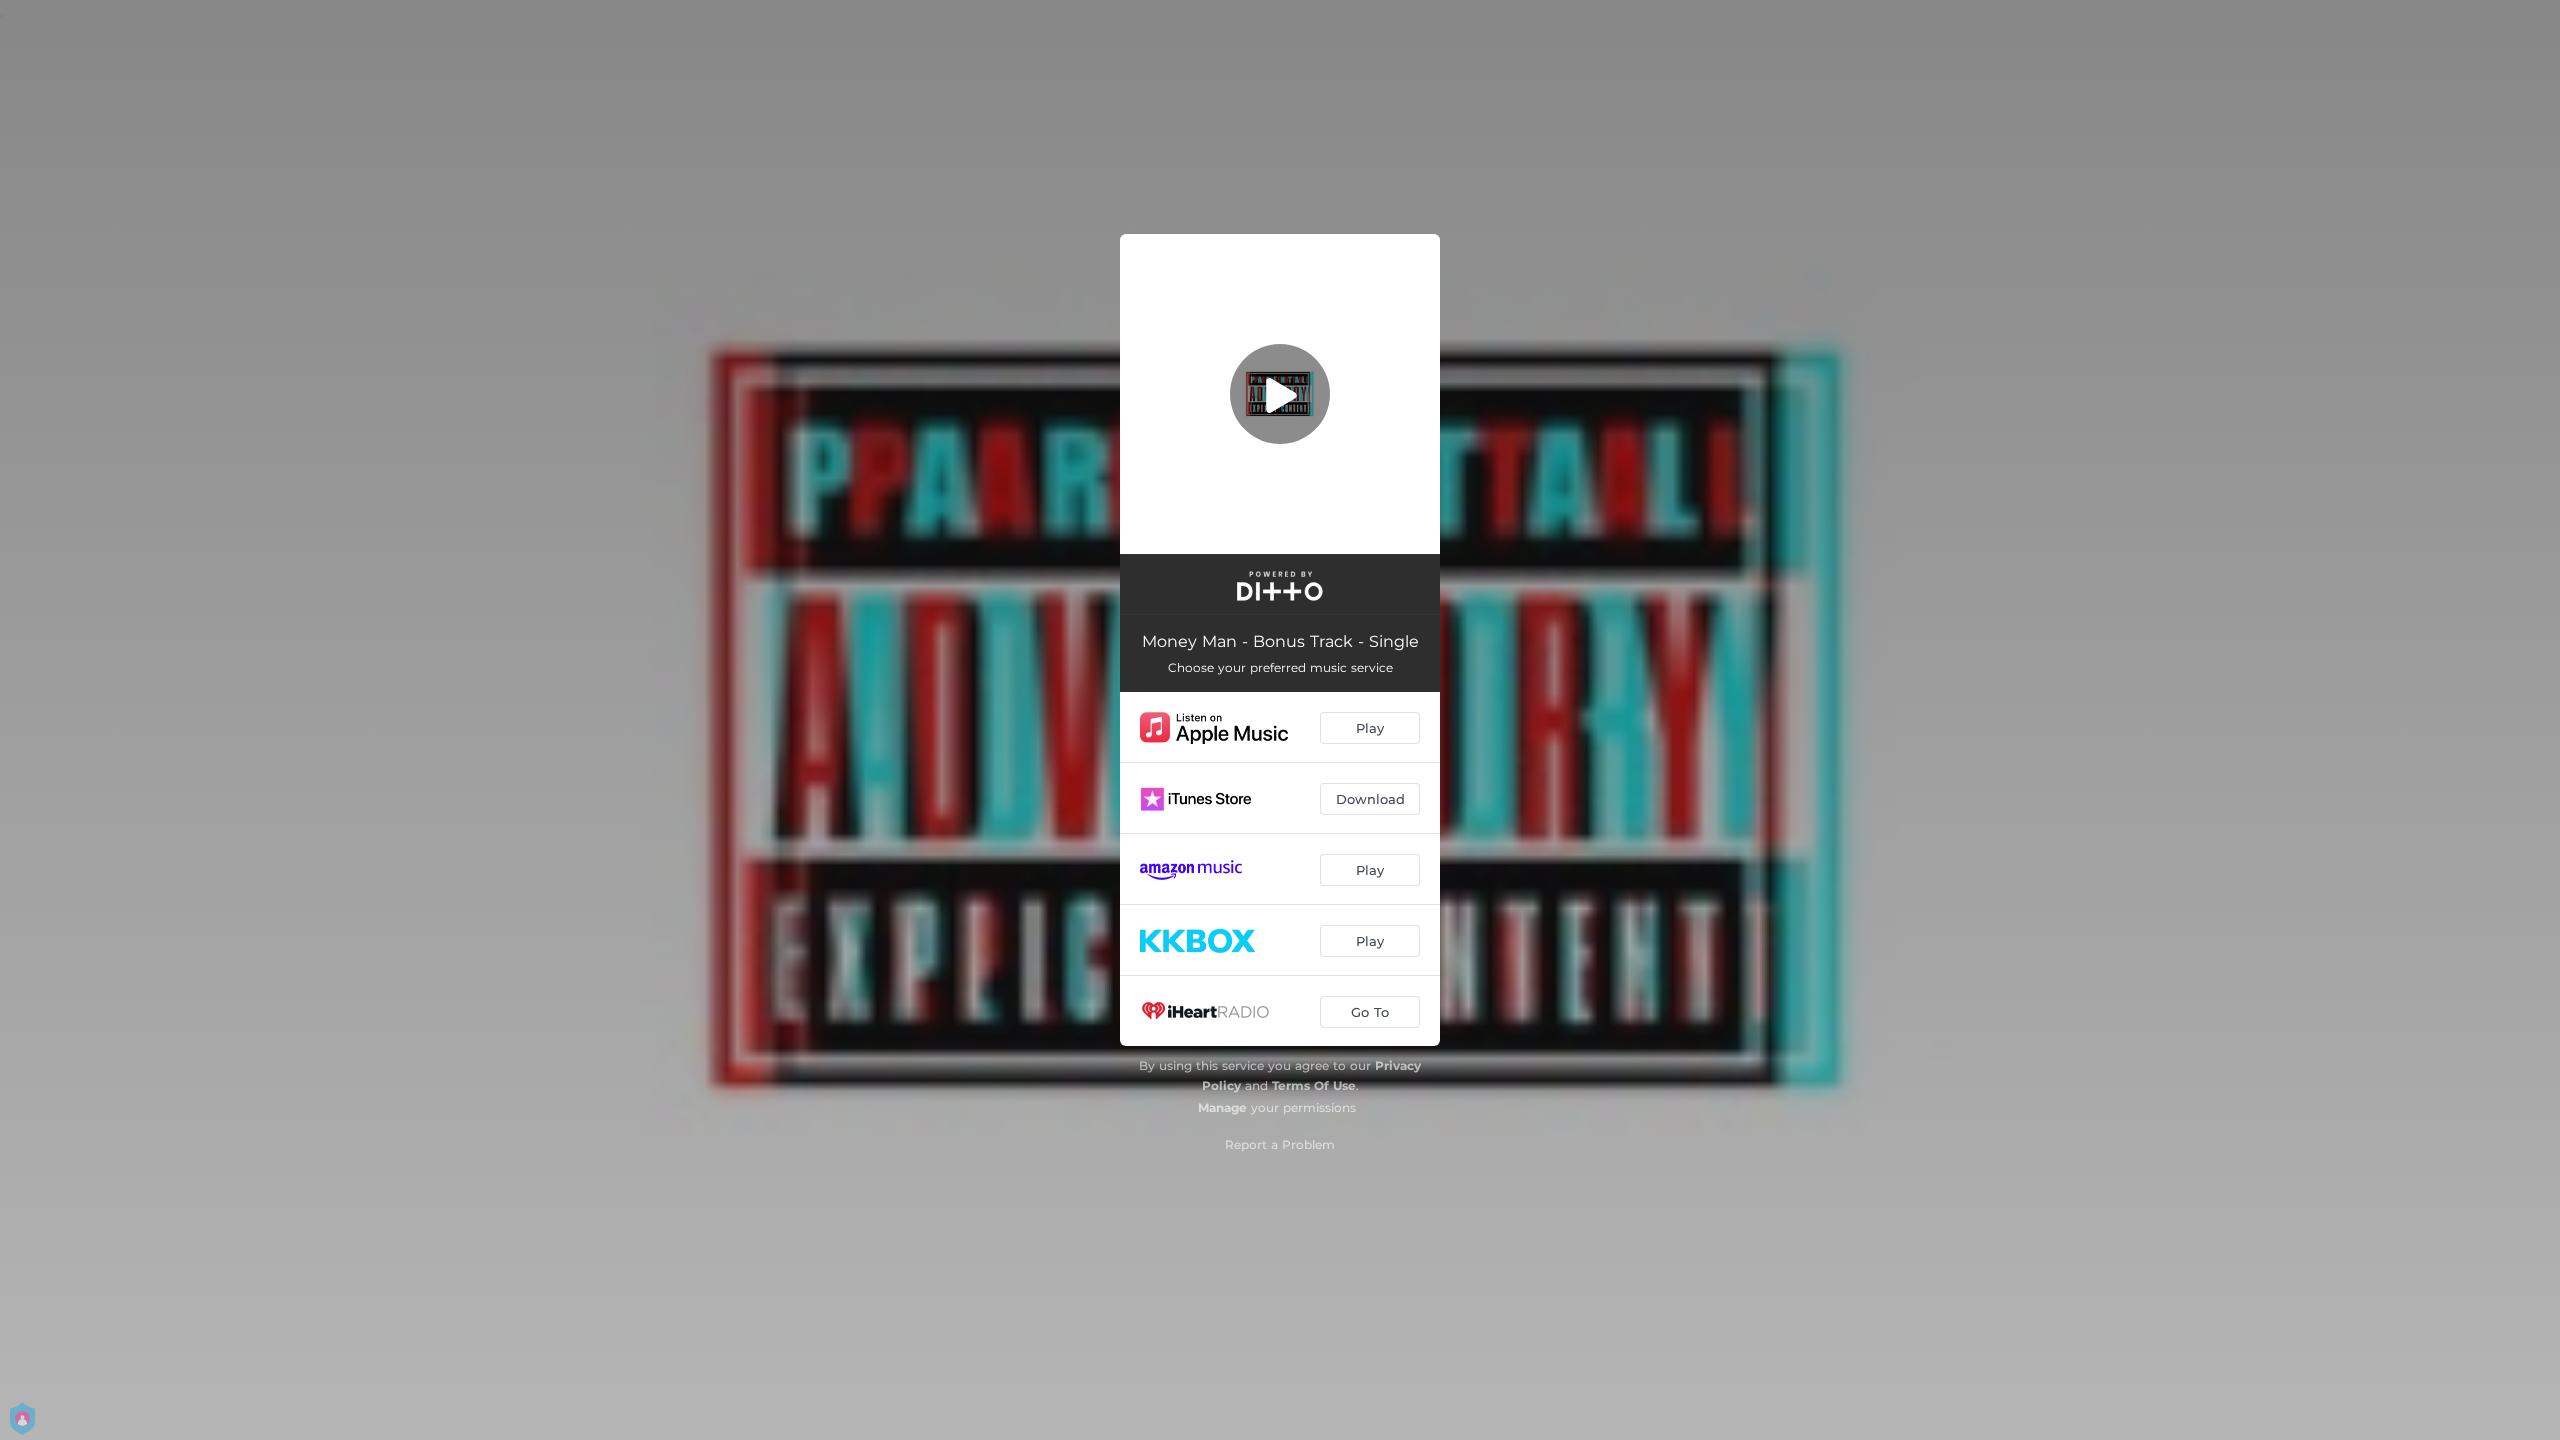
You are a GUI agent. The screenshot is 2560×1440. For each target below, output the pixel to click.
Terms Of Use (1314, 1085)
